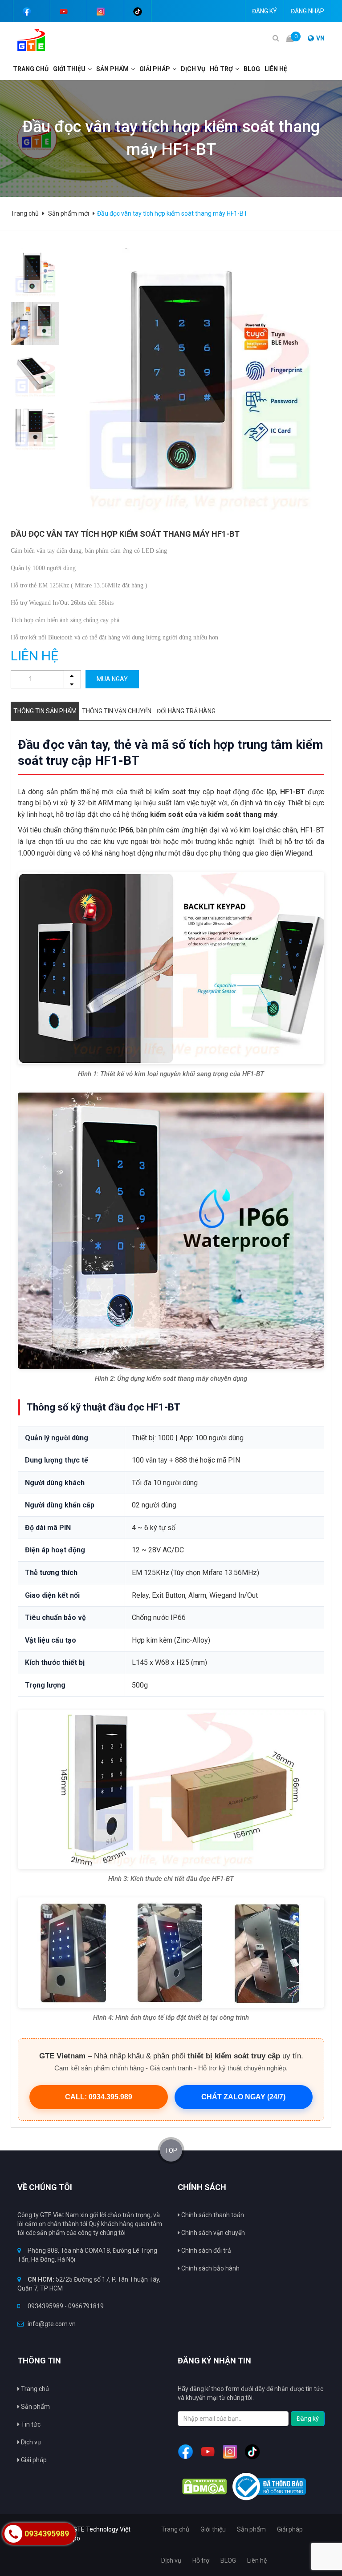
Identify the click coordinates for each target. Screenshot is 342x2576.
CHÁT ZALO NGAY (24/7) (243, 2097)
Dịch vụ (193, 69)
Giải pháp (33, 2460)
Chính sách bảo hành (210, 2268)
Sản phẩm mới (69, 213)
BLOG (252, 69)
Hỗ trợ (221, 69)
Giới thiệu (69, 69)
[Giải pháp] (175, 69)
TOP (171, 2150)
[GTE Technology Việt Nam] (28, 40)
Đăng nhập (307, 11)
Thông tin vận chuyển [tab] (117, 711)
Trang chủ (31, 69)
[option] (35, 273)
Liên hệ (276, 69)
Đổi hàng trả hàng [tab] (186, 711)
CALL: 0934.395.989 (99, 2097)
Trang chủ (34, 2389)
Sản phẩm (35, 2407)
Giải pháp (155, 69)
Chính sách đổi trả (206, 2250)
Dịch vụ (30, 2442)
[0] (290, 38)
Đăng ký (265, 11)
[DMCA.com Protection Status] (204, 2487)
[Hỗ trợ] (238, 69)
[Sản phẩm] (134, 69)
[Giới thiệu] (91, 69)
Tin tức (30, 2424)
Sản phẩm (112, 69)
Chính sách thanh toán (212, 2215)
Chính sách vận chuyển (212, 2233)
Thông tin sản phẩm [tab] (45, 711)
